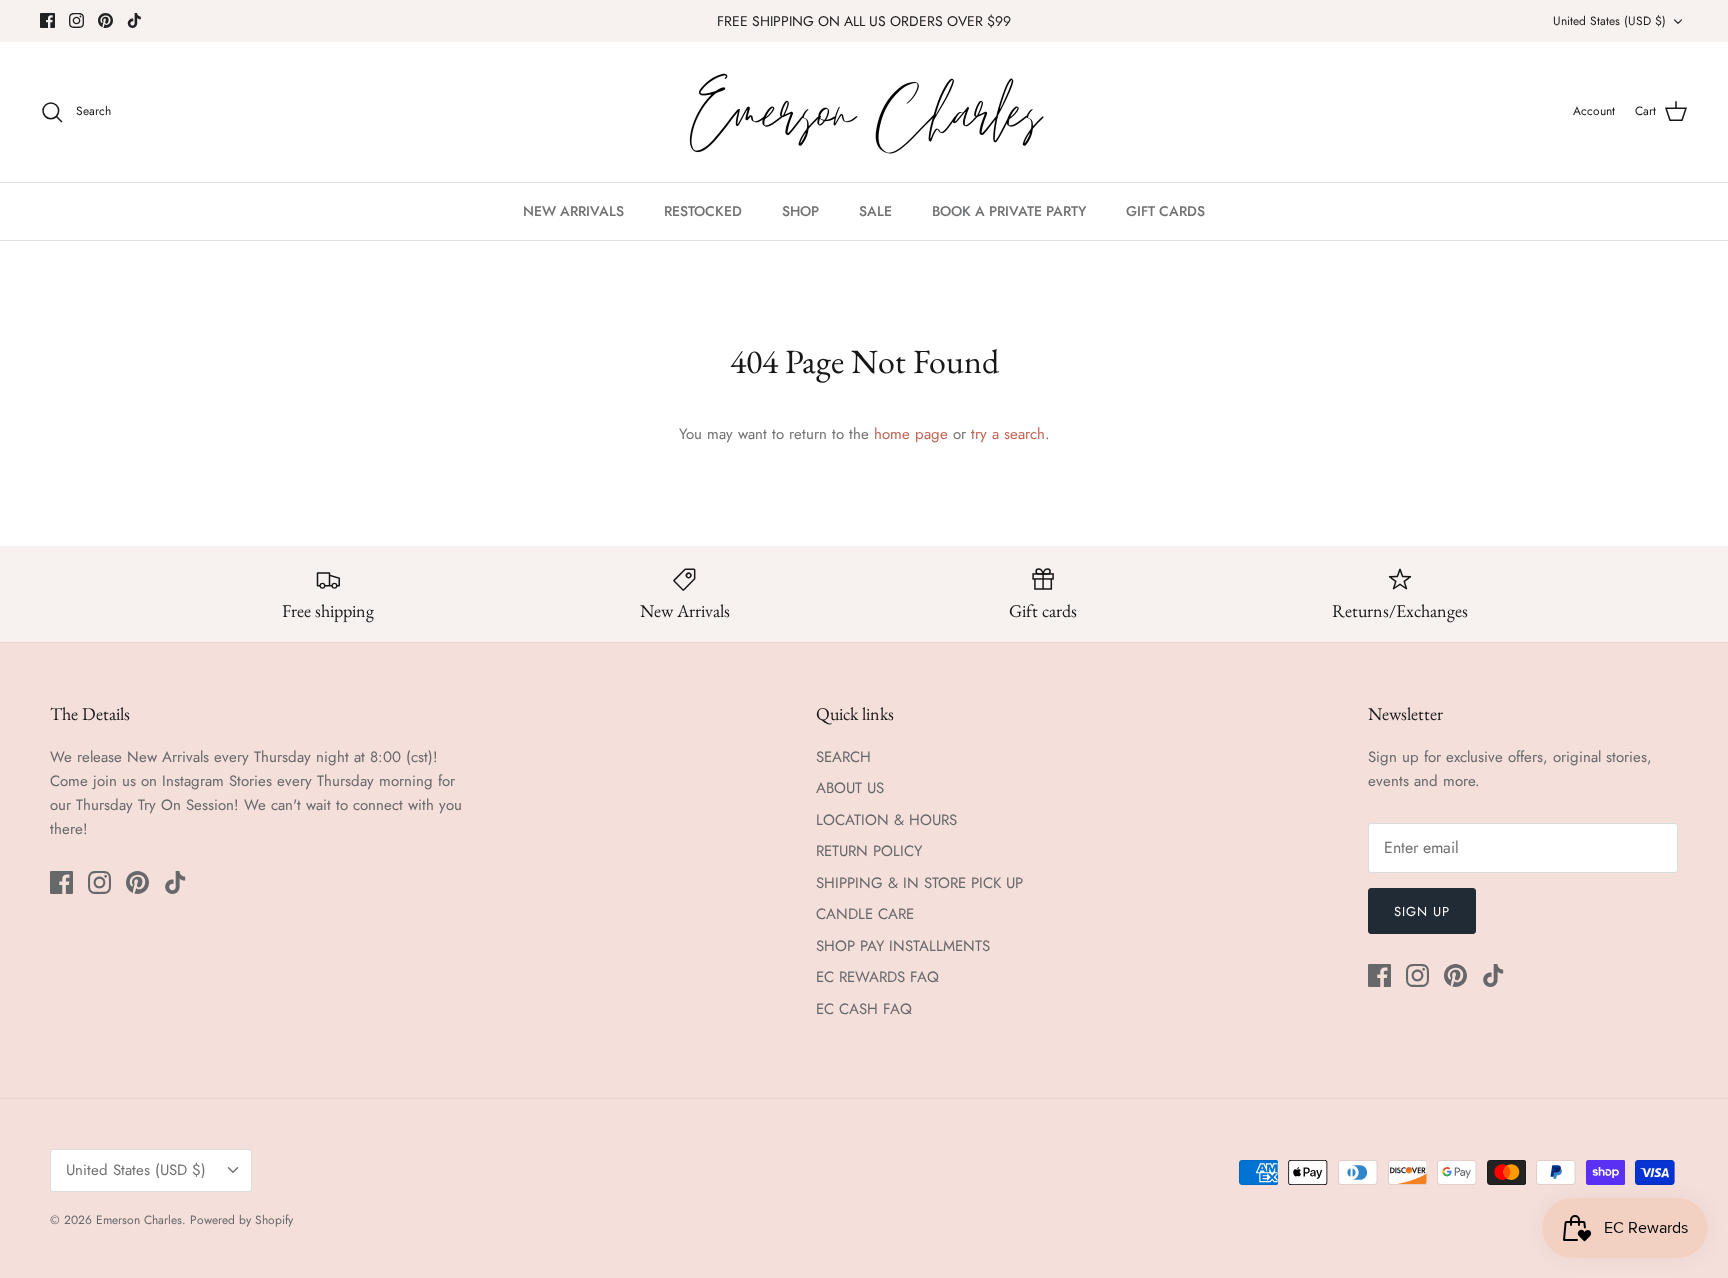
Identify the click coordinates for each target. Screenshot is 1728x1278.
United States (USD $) (1609, 21)
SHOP (800, 211)
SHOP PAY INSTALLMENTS (903, 946)
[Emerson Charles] (864, 112)
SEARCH (843, 757)
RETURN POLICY (869, 851)
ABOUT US (850, 788)
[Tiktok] (134, 20)
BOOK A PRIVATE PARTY (1009, 211)
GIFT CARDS (1165, 211)
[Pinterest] (105, 20)
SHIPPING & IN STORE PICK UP (919, 883)
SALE (875, 211)
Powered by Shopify (241, 1220)
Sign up (1422, 911)
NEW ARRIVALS (573, 211)
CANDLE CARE (865, 914)
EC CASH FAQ (864, 1009)
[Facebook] (47, 20)
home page (911, 434)
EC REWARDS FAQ (877, 977)
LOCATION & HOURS (886, 820)
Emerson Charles (139, 1220)
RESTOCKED (703, 211)
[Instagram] (76, 20)
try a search (1008, 434)
